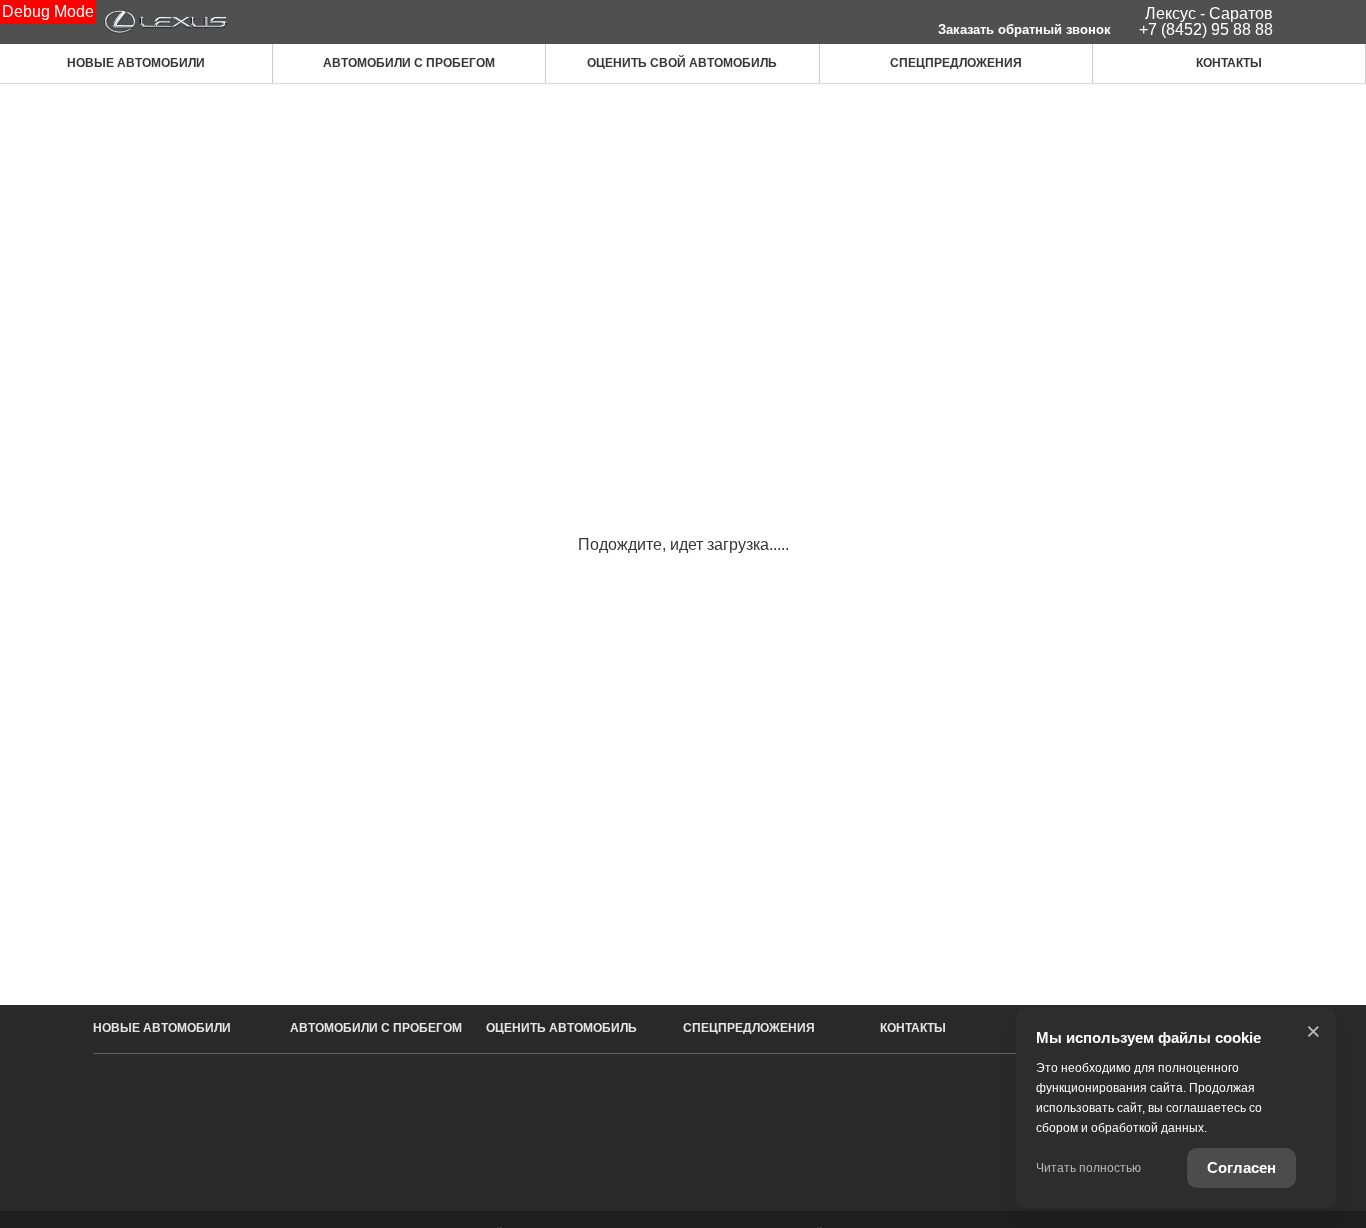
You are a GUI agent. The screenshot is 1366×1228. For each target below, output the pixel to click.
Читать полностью (1088, 1168)
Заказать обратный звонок (1024, 29)
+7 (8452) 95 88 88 (1206, 29)
